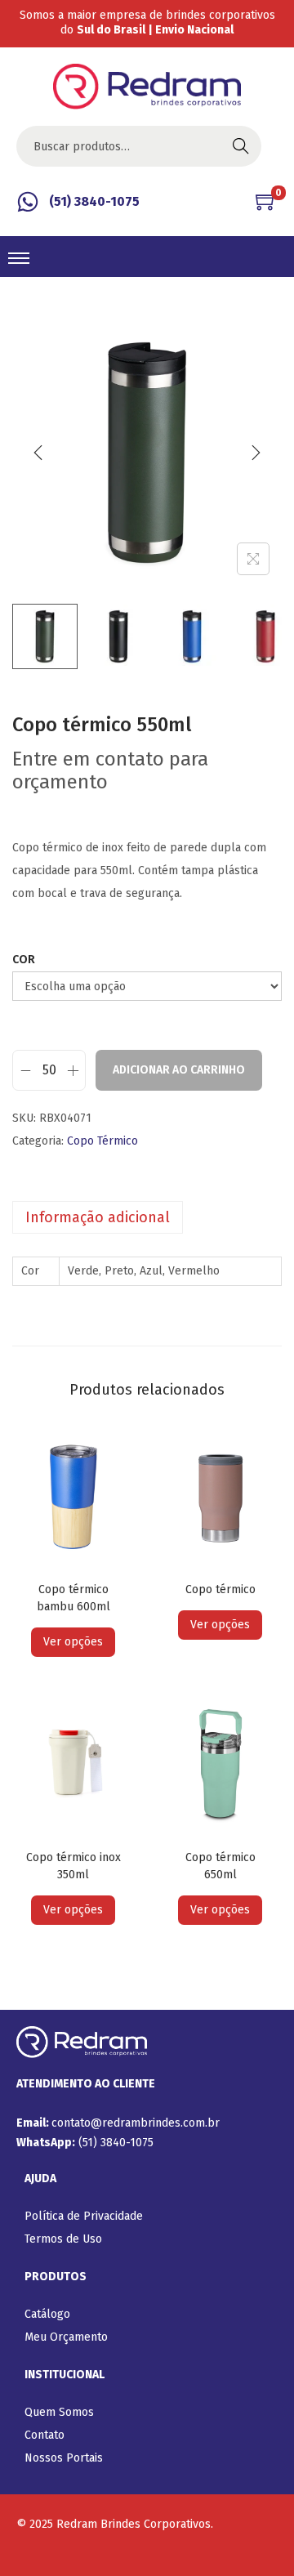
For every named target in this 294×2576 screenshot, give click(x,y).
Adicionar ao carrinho (179, 1070)
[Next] (256, 453)
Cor (24, 960)
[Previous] (38, 453)
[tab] (147, 1217)
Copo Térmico (102, 1141)
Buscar (241, 146)
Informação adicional (98, 1217)
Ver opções (73, 1642)
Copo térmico (220, 1589)
